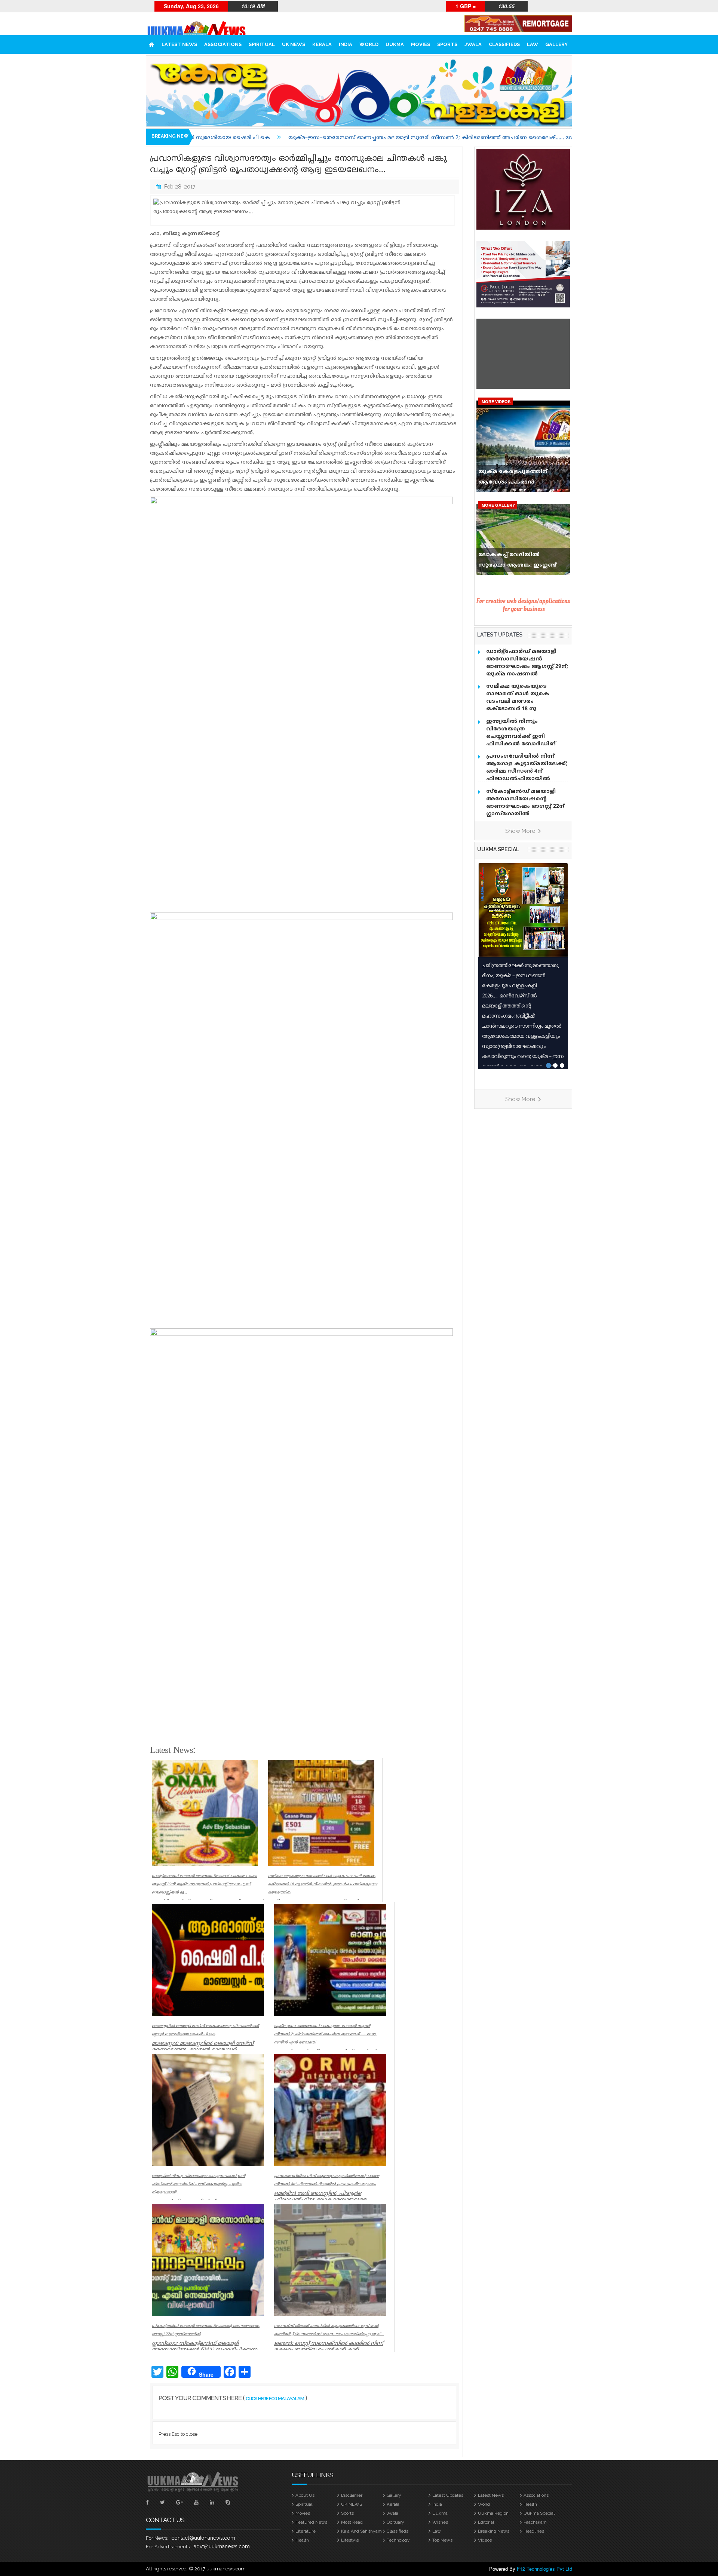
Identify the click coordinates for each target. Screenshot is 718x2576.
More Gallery (498, 505)
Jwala (473, 44)
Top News (442, 2540)
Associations (223, 44)
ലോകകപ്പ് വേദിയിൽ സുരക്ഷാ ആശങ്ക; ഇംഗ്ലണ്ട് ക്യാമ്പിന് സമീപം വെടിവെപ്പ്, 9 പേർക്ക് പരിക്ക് (521, 562)
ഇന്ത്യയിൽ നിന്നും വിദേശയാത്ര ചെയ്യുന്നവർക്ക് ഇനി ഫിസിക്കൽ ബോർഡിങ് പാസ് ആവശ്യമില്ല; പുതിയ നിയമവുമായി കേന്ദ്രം (524, 740)
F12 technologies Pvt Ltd (544, 2569)
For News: (157, 2538)
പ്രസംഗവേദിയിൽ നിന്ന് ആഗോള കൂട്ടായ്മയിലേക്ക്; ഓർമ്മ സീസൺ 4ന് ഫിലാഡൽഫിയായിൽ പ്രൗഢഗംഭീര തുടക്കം (527, 771)
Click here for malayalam (275, 2399)
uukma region (493, 2513)
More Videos (496, 401)
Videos (485, 2540)
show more (521, 831)
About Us (305, 2495)
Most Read (352, 2522)
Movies (421, 44)
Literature (306, 2531)
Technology (398, 2540)
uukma (395, 44)
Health (530, 2504)
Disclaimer (352, 2495)
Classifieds (504, 44)
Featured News (311, 2522)
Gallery (556, 44)
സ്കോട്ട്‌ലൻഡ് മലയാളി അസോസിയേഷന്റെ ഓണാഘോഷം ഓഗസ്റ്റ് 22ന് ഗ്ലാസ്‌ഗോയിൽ (525, 803)
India (346, 44)
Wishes (440, 2522)
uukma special (498, 849)
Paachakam (535, 2522)
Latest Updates (448, 2495)
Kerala (322, 44)
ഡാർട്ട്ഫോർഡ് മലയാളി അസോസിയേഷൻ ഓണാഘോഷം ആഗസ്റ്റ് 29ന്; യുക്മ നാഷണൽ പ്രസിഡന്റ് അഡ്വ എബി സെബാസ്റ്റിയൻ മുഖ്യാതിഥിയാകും (527, 674)
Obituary (395, 2522)
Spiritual (262, 44)
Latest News (179, 44)
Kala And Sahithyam (361, 2531)
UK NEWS (294, 44)
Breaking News (494, 2531)
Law (533, 44)
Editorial (486, 2522)
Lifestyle (350, 2540)
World (369, 44)
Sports (447, 44)
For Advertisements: (168, 2547)
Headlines (534, 2531)
